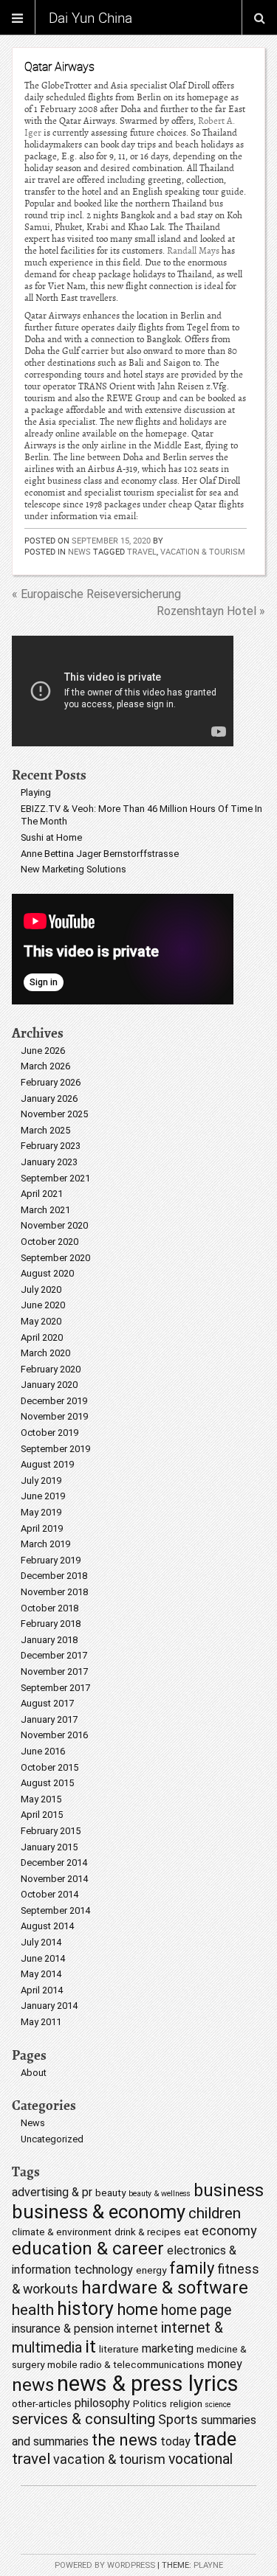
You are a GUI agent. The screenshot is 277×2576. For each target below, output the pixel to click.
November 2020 (54, 1225)
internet (137, 2329)
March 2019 (45, 1544)
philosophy (102, 2403)
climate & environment (62, 2232)
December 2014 (54, 1862)
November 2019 (54, 1416)
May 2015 (41, 1799)
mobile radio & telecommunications (126, 2364)
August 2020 (47, 1273)
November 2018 (54, 1592)
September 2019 (55, 1449)
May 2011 (41, 2022)
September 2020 (55, 1258)
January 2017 (49, 1719)
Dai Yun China (90, 18)
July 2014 (41, 1942)
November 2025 (54, 1114)
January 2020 (49, 1385)
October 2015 (49, 1767)
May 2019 (41, 1512)
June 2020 (43, 1305)
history (85, 2309)
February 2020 (51, 1369)
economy (229, 2230)
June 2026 (43, 1051)
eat (191, 2232)
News (79, 551)
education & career (88, 2249)
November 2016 (54, 1735)
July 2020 (41, 1289)
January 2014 (49, 2006)
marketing (168, 2348)
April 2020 (42, 1337)
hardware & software (165, 2288)
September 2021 (55, 1178)
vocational (201, 2459)
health (33, 2310)
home (137, 2309)
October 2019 (49, 1433)
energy (151, 2270)
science (218, 2405)
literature (119, 2349)
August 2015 (47, 1783)
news (33, 2385)
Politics (150, 2403)
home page (196, 2310)
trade (215, 2439)
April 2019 (42, 1528)
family (192, 2268)
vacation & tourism (203, 551)
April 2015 (42, 1815)
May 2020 (41, 1321)
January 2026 (49, 1098)
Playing (36, 792)
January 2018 (49, 1640)
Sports (178, 2419)
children (215, 2213)
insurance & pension (63, 2329)
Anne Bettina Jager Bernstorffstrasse (100, 854)
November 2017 (54, 1671)
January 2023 (49, 1162)
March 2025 (45, 1130)
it (90, 2347)
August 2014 (47, 1926)
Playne (208, 2565)
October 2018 (49, 1608)
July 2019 (41, 1480)
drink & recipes (148, 2232)
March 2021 (45, 1210)
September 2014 (55, 1910)
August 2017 (47, 1703)
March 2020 (45, 1353)
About (34, 2073)
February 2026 (51, 1082)
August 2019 (47, 1464)
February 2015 (51, 1831)
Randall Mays (193, 251)
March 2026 (45, 1066)
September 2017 (55, 1688)
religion (186, 2403)
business (229, 2191)
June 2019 (43, 1496)
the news (124, 2440)
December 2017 (54, 1655)
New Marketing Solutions (73, 869)
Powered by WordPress (105, 2565)
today (175, 2441)
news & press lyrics (148, 2384)
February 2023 (51, 1146)
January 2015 (49, 1847)
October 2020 (49, 1242)
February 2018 (51, 1624)
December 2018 (54, 1576)
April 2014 (42, 1990)
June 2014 (43, 1958)
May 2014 (41, 1974)
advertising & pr (52, 2192)
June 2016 (43, 1751)
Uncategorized (52, 2139)
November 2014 (54, 1879)
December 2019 (54, 1401)
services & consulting (83, 2419)
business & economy (99, 2212)
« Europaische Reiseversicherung (96, 594)
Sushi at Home (51, 837)
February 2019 (51, 1560)
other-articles (42, 2403)
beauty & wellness (160, 2194)
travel (142, 551)
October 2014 (49, 1894)
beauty (110, 2193)
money (225, 2364)
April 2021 (42, 1194)
